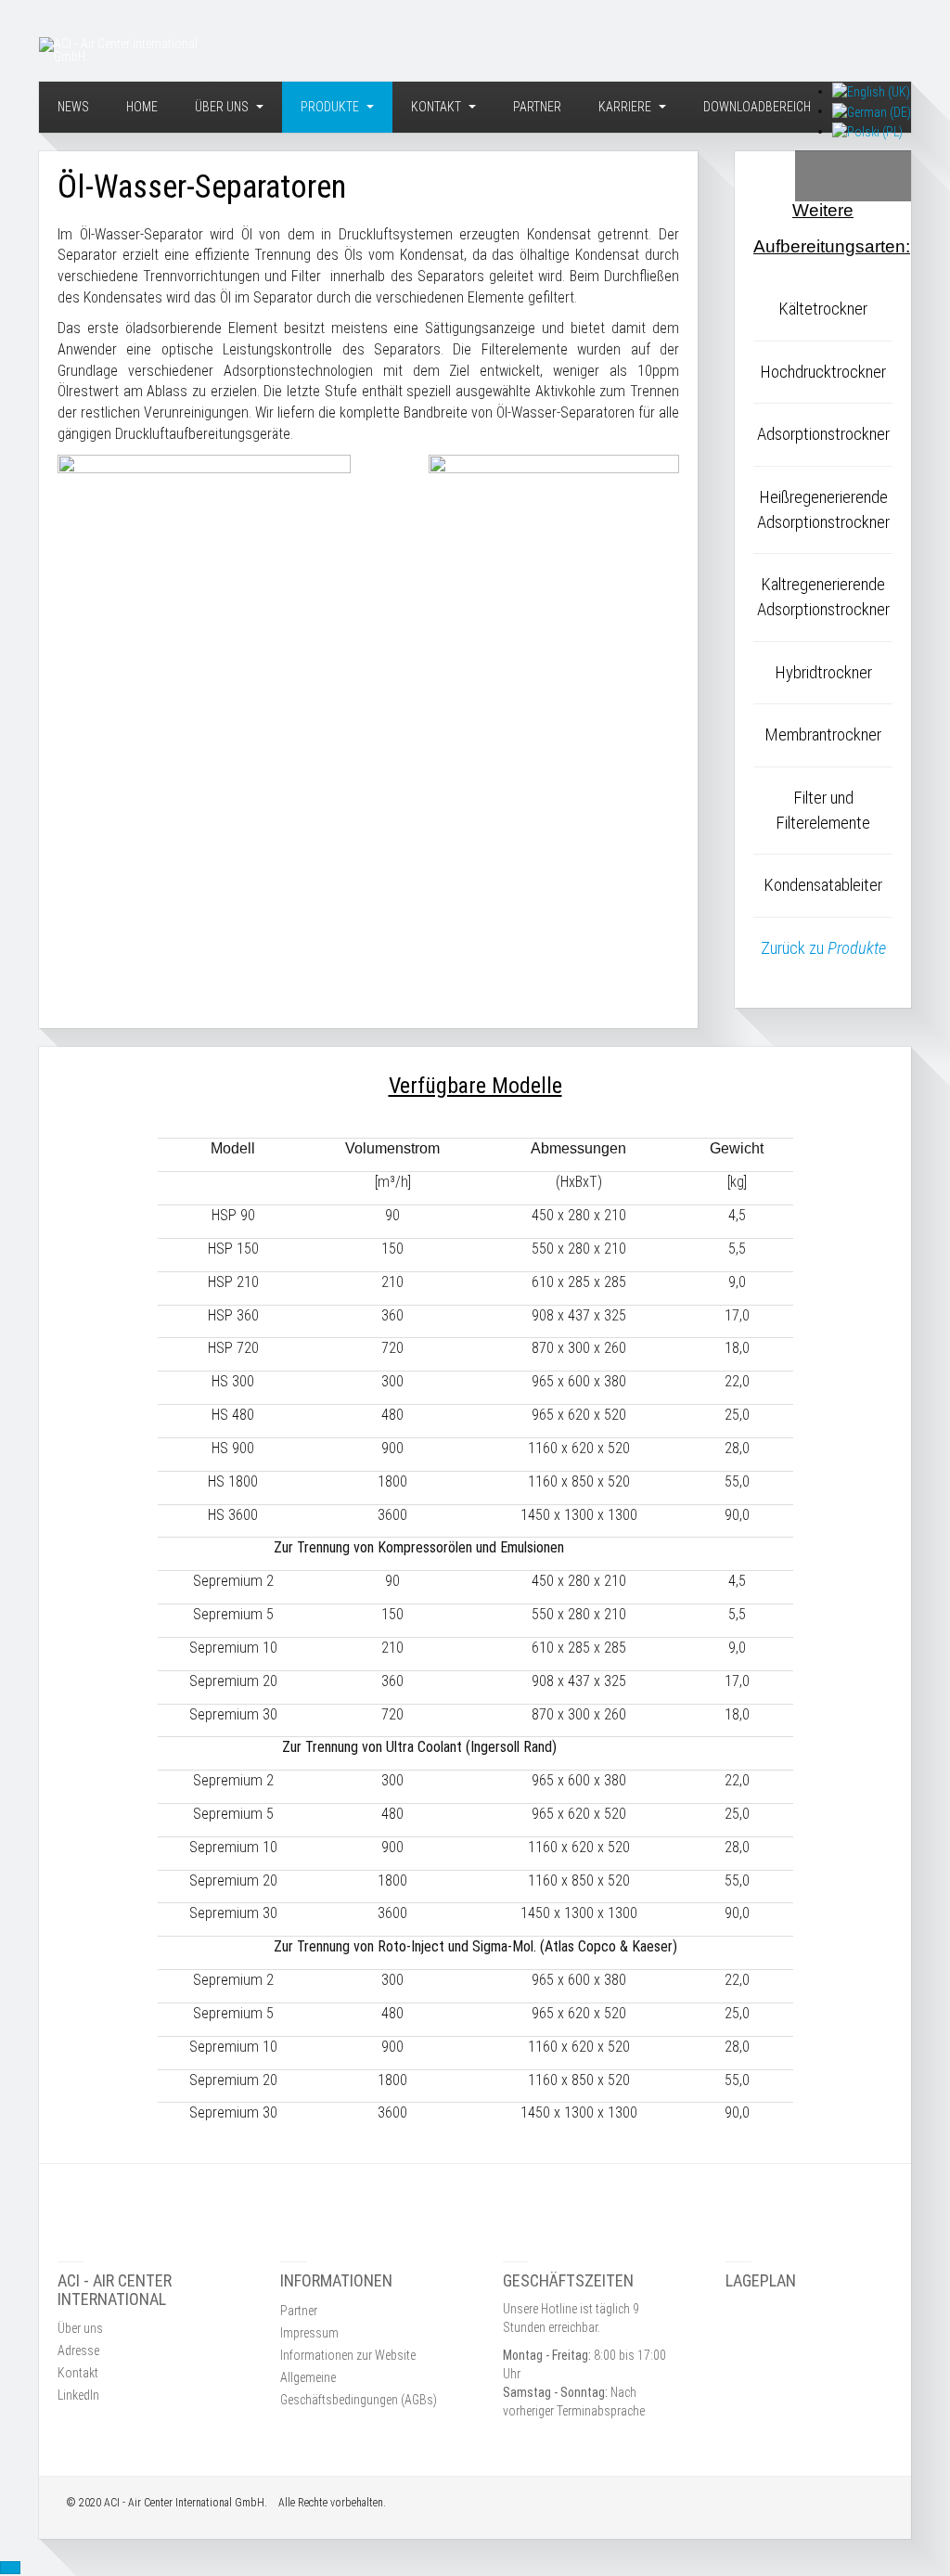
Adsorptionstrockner (823, 434)
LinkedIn (78, 2395)
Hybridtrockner (823, 673)
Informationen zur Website (348, 2355)
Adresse (78, 2351)
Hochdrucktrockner (823, 372)
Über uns (223, 107)
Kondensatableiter (823, 885)
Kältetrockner (823, 309)
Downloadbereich (757, 107)
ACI (112, 2503)
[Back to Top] (10, 2568)
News (73, 107)
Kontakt (437, 107)
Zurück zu (823, 948)
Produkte (331, 107)
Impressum (309, 2333)
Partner (537, 107)
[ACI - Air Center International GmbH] (127, 50)
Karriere (626, 107)
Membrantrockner (823, 735)
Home (142, 107)
